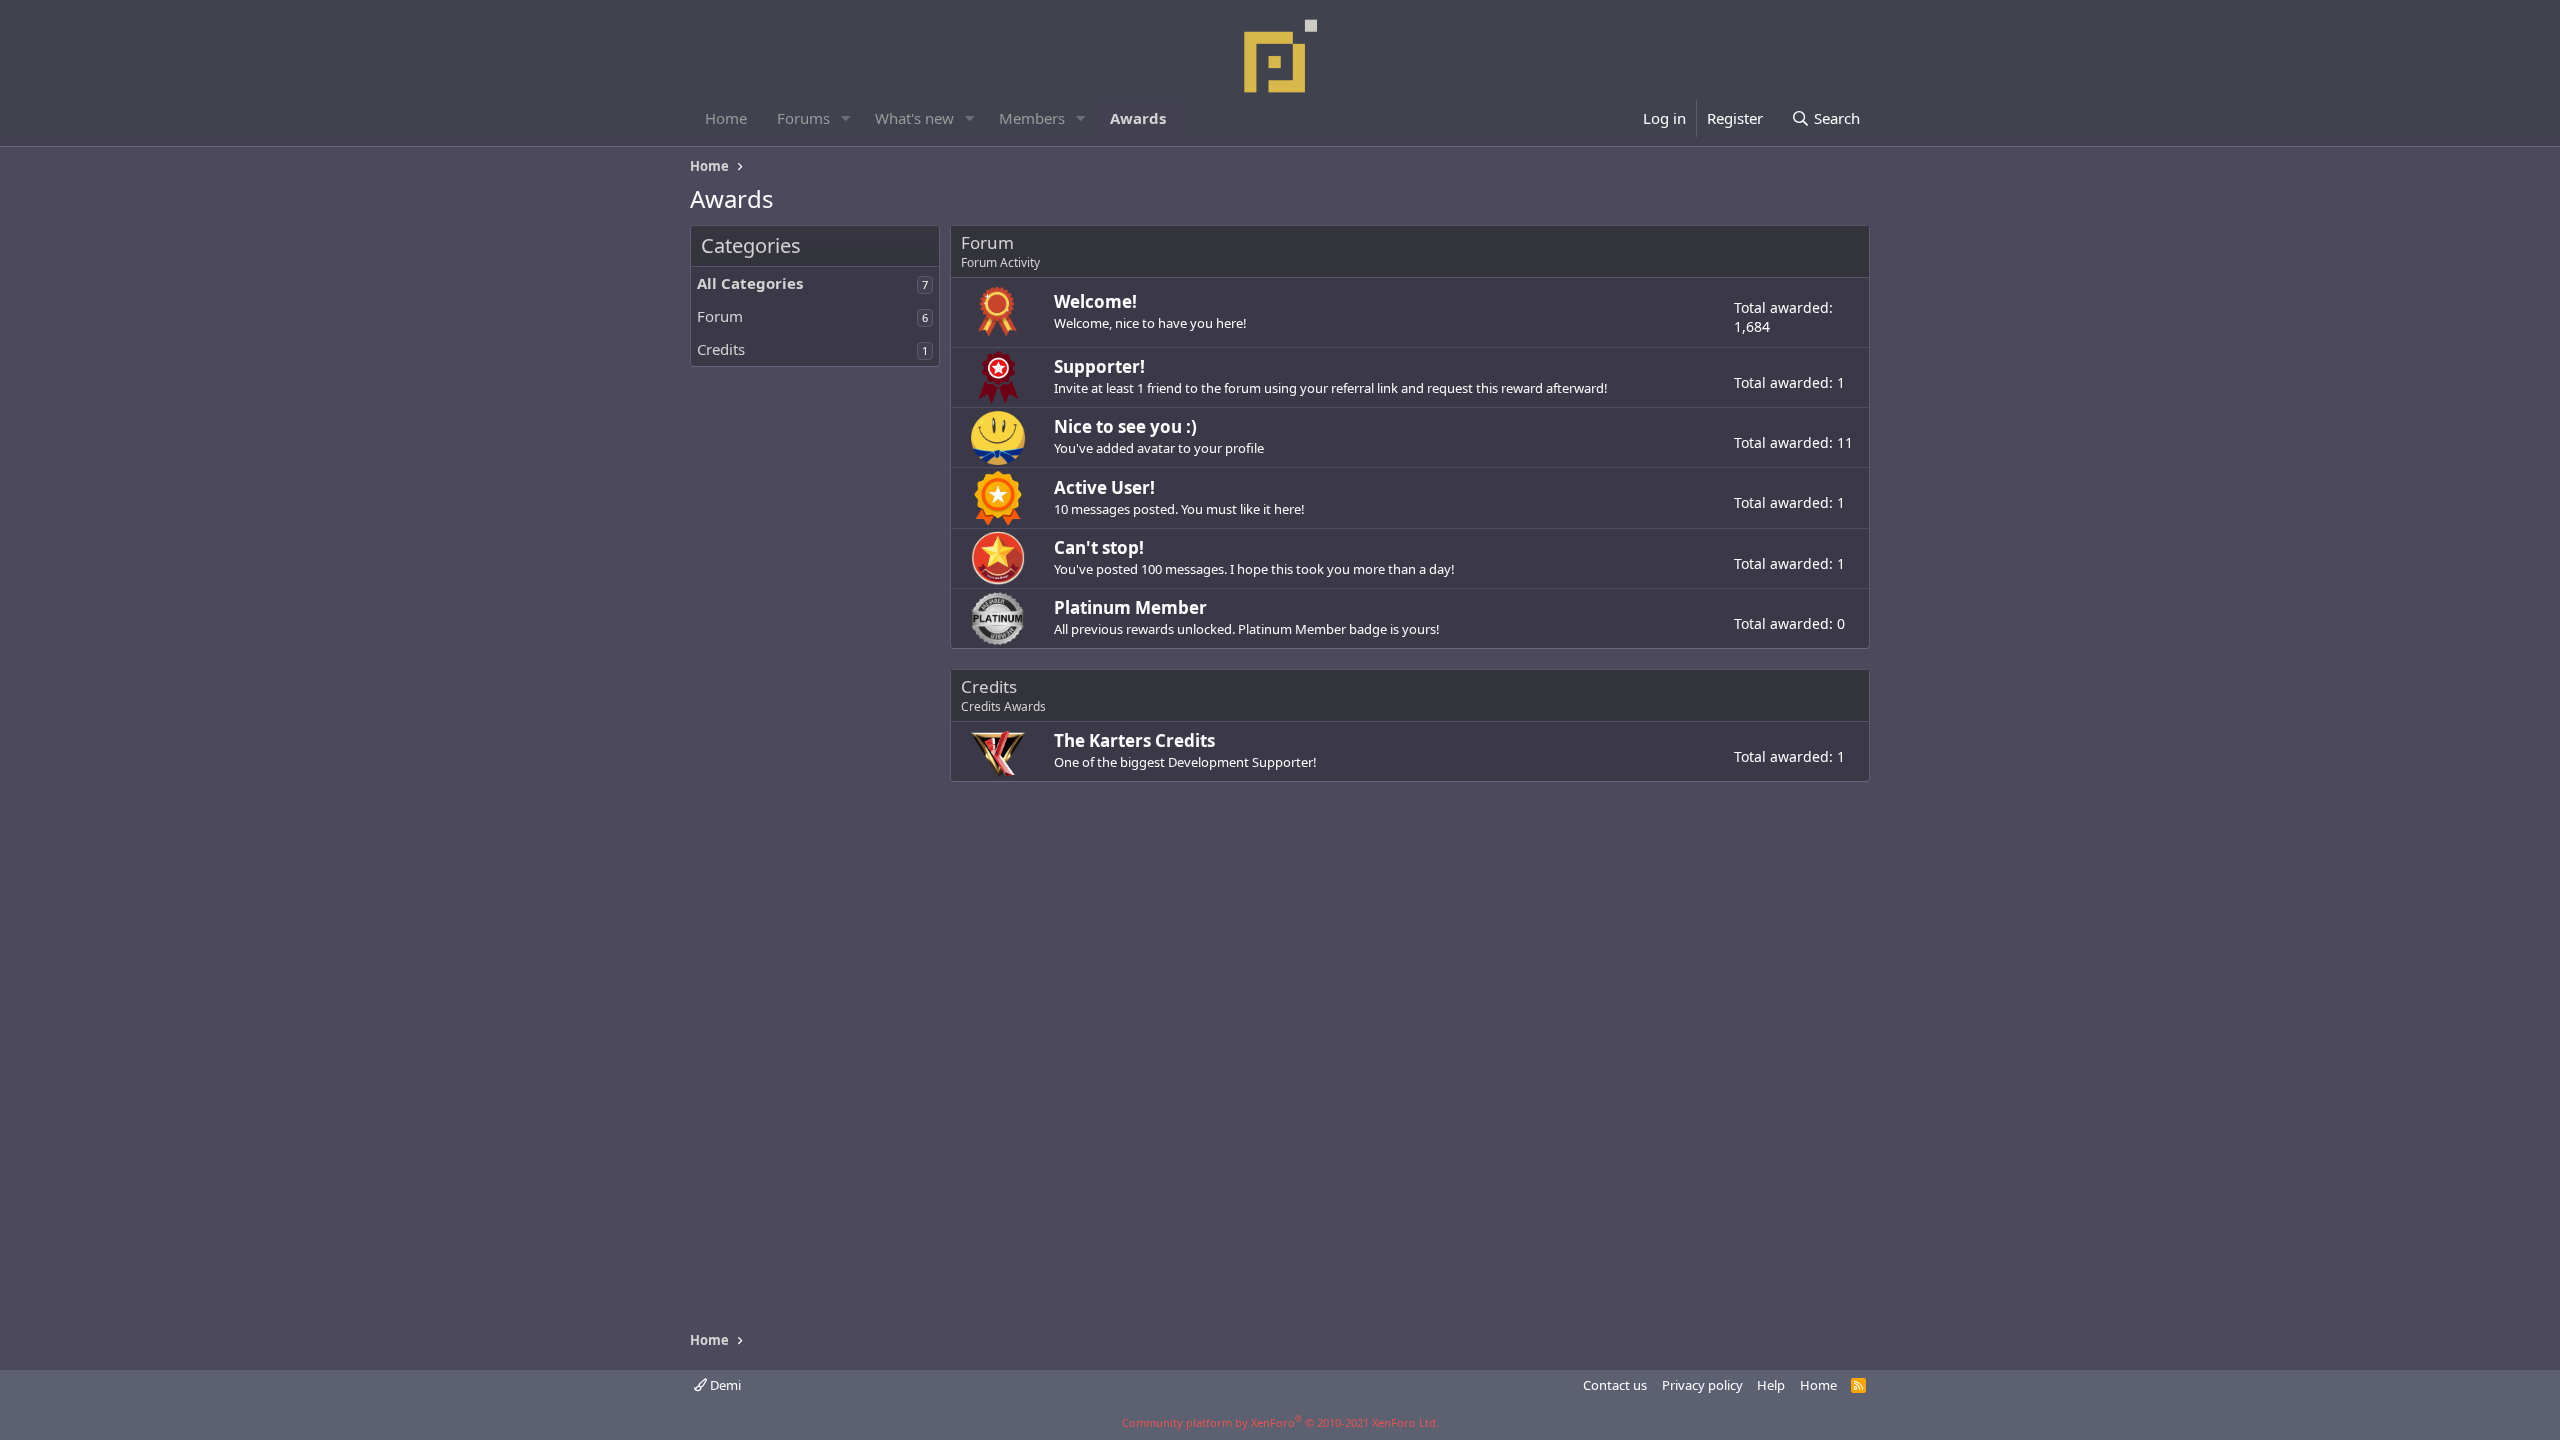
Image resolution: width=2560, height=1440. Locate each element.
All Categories (750, 283)
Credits (721, 349)
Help (1771, 1385)
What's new (914, 118)
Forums (803, 118)
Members (1032, 118)
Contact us (1615, 1385)
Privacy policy (1702, 1385)
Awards (1138, 118)
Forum (720, 316)
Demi (724, 1385)
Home (726, 118)
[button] (846, 118)
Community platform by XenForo (1280, 1422)
